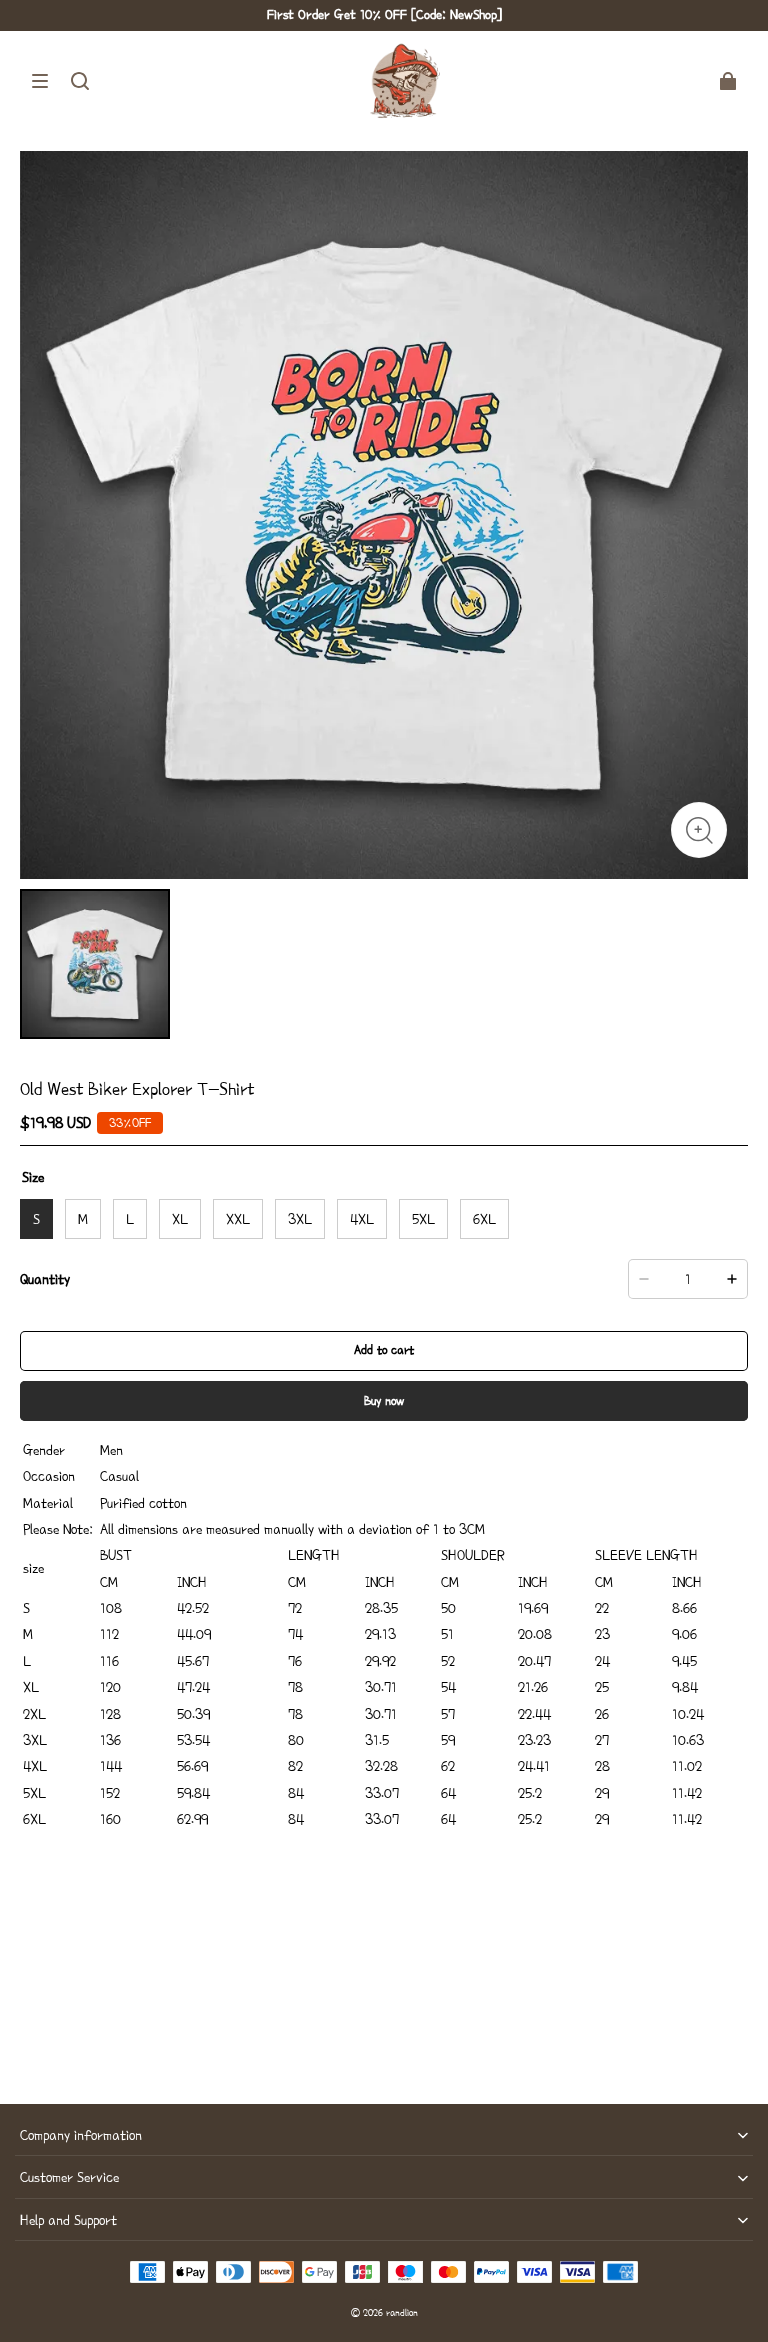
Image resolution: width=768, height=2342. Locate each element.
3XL (300, 1219)
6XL (484, 1219)
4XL (362, 1219)
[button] (40, 81)
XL (180, 1219)
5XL (423, 1219)
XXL (238, 1219)
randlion (402, 2312)
